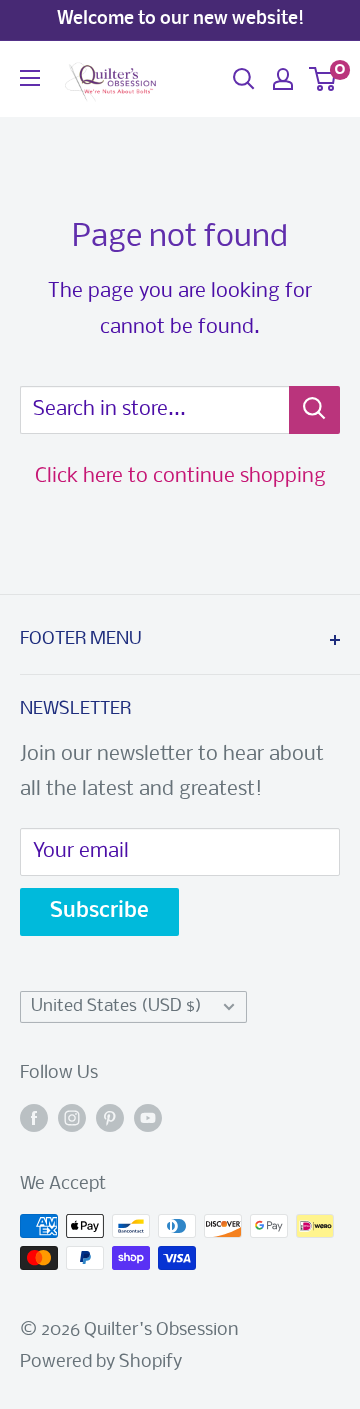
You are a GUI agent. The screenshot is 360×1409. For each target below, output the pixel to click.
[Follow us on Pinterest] (110, 1119)
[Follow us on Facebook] (34, 1119)
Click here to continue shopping (180, 476)
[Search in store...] (314, 410)
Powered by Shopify (101, 1362)
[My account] (283, 79)
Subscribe (99, 911)
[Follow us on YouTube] (148, 1119)
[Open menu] (30, 78)
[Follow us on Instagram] (72, 1119)
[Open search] (244, 79)
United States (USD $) (116, 1006)
